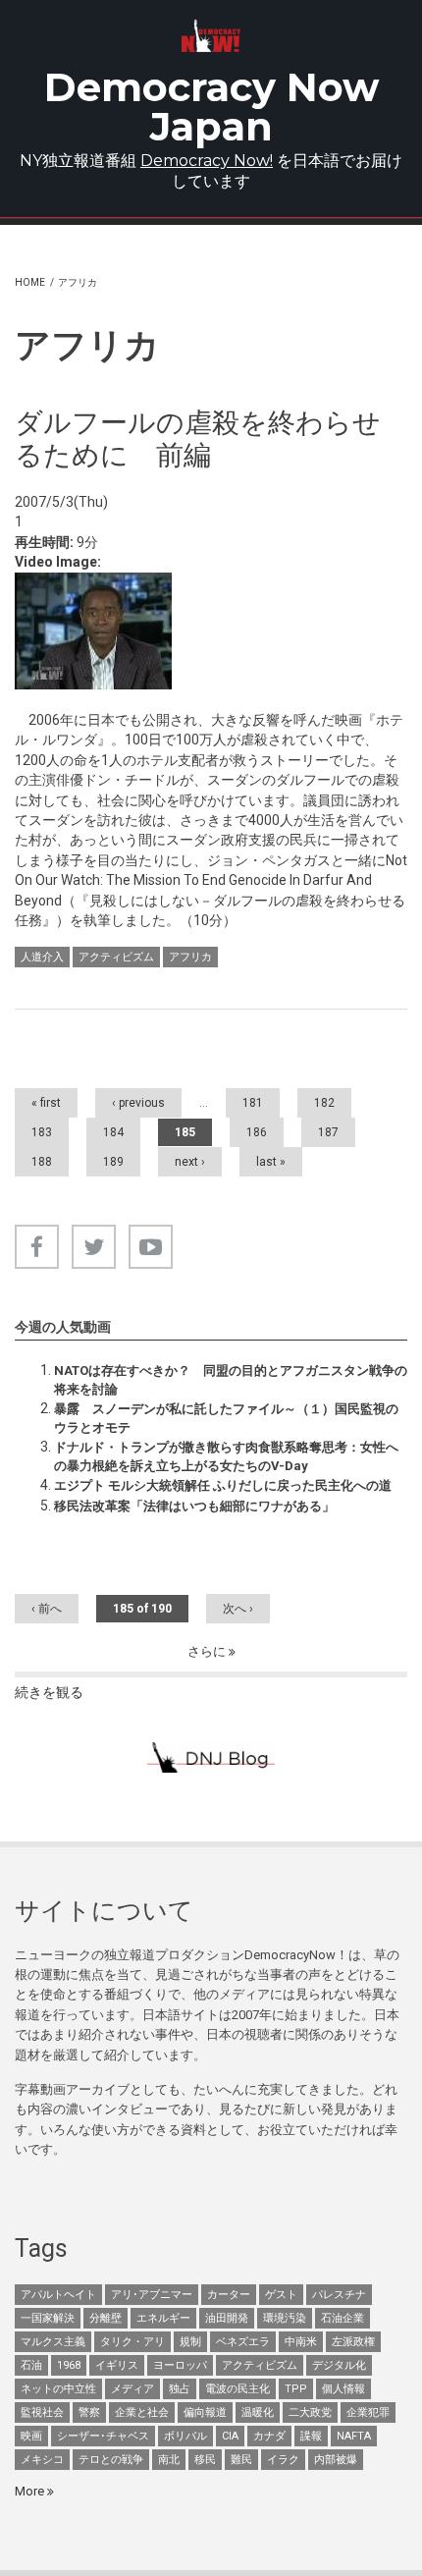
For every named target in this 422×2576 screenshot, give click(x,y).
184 (113, 1132)
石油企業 (343, 2318)
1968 (69, 2365)
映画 (31, 2436)
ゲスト (281, 2295)
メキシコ (42, 2460)
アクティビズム (116, 957)
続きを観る (49, 1692)
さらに (208, 1651)
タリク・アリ (132, 2342)
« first (46, 1103)
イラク (283, 2460)
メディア (132, 2389)
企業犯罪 (368, 2412)
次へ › (238, 1609)
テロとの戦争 (111, 2460)
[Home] (211, 36)
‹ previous (138, 1103)
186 (257, 1132)
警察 (89, 2412)
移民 (205, 2460)
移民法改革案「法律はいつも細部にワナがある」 (194, 1506)
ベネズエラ (243, 2342)
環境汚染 (285, 2318)
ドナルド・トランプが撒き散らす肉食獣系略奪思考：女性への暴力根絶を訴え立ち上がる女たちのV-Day (226, 1456)
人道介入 (42, 957)
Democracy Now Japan (211, 107)
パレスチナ (339, 2295)
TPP (296, 2389)
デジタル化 (339, 2365)
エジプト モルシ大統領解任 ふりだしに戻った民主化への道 (223, 1485)
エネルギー (163, 2318)
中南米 (301, 2342)
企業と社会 (142, 2412)
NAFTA (354, 2436)
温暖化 (258, 2412)
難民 (241, 2460)
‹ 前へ (47, 1609)
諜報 (311, 2436)
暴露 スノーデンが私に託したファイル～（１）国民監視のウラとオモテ (226, 1418)
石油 (31, 2365)
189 (113, 1162)
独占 (180, 2389)
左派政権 (353, 2342)
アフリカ (190, 957)
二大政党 (310, 2412)
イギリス (117, 2365)
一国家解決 (48, 2318)
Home (30, 282)
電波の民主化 (237, 2389)
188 (42, 1162)
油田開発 (227, 2318)
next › (190, 1162)
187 (328, 1132)
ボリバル (185, 2436)
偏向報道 (205, 2412)
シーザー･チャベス (103, 2436)
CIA (230, 2436)
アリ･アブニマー (152, 2295)
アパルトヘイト (58, 2295)
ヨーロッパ (180, 2365)
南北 (169, 2460)
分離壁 (105, 2318)
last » (271, 1162)
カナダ (269, 2436)
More (31, 2491)
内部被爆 (336, 2460)
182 (324, 1103)
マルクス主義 (53, 2342)
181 (253, 1103)
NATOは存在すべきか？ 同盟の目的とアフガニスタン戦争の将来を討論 (231, 1379)
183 (42, 1132)
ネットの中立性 (58, 2389)
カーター (229, 2295)
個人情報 (343, 2389)
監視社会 (42, 2412)
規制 (190, 2342)
